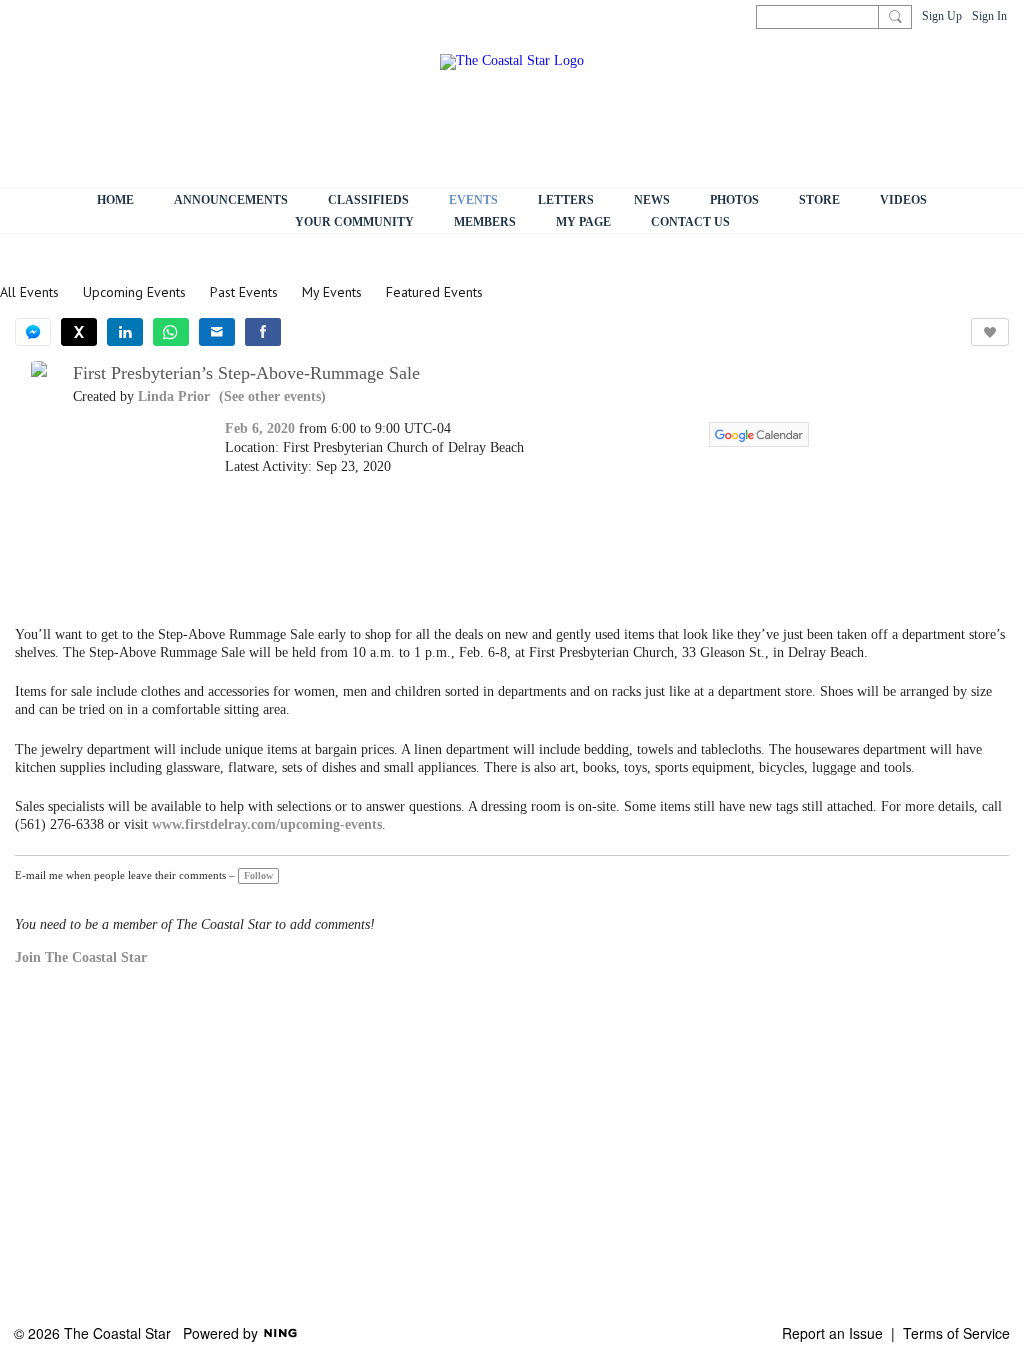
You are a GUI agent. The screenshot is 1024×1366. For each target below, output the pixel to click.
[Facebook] (263, 332)
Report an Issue (832, 1333)
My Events (332, 292)
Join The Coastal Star (81, 957)
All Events (29, 292)
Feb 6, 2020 (260, 428)
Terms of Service (956, 1333)
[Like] (990, 332)
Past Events (244, 292)
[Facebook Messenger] (33, 332)
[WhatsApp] (171, 332)
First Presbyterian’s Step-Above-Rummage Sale (246, 373)
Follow (258, 875)
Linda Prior (174, 396)
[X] (79, 332)
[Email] (217, 332)
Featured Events (434, 292)
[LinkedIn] (125, 332)
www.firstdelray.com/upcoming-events (267, 824)
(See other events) (272, 396)
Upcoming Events (134, 292)
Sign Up (942, 16)
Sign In (989, 16)
